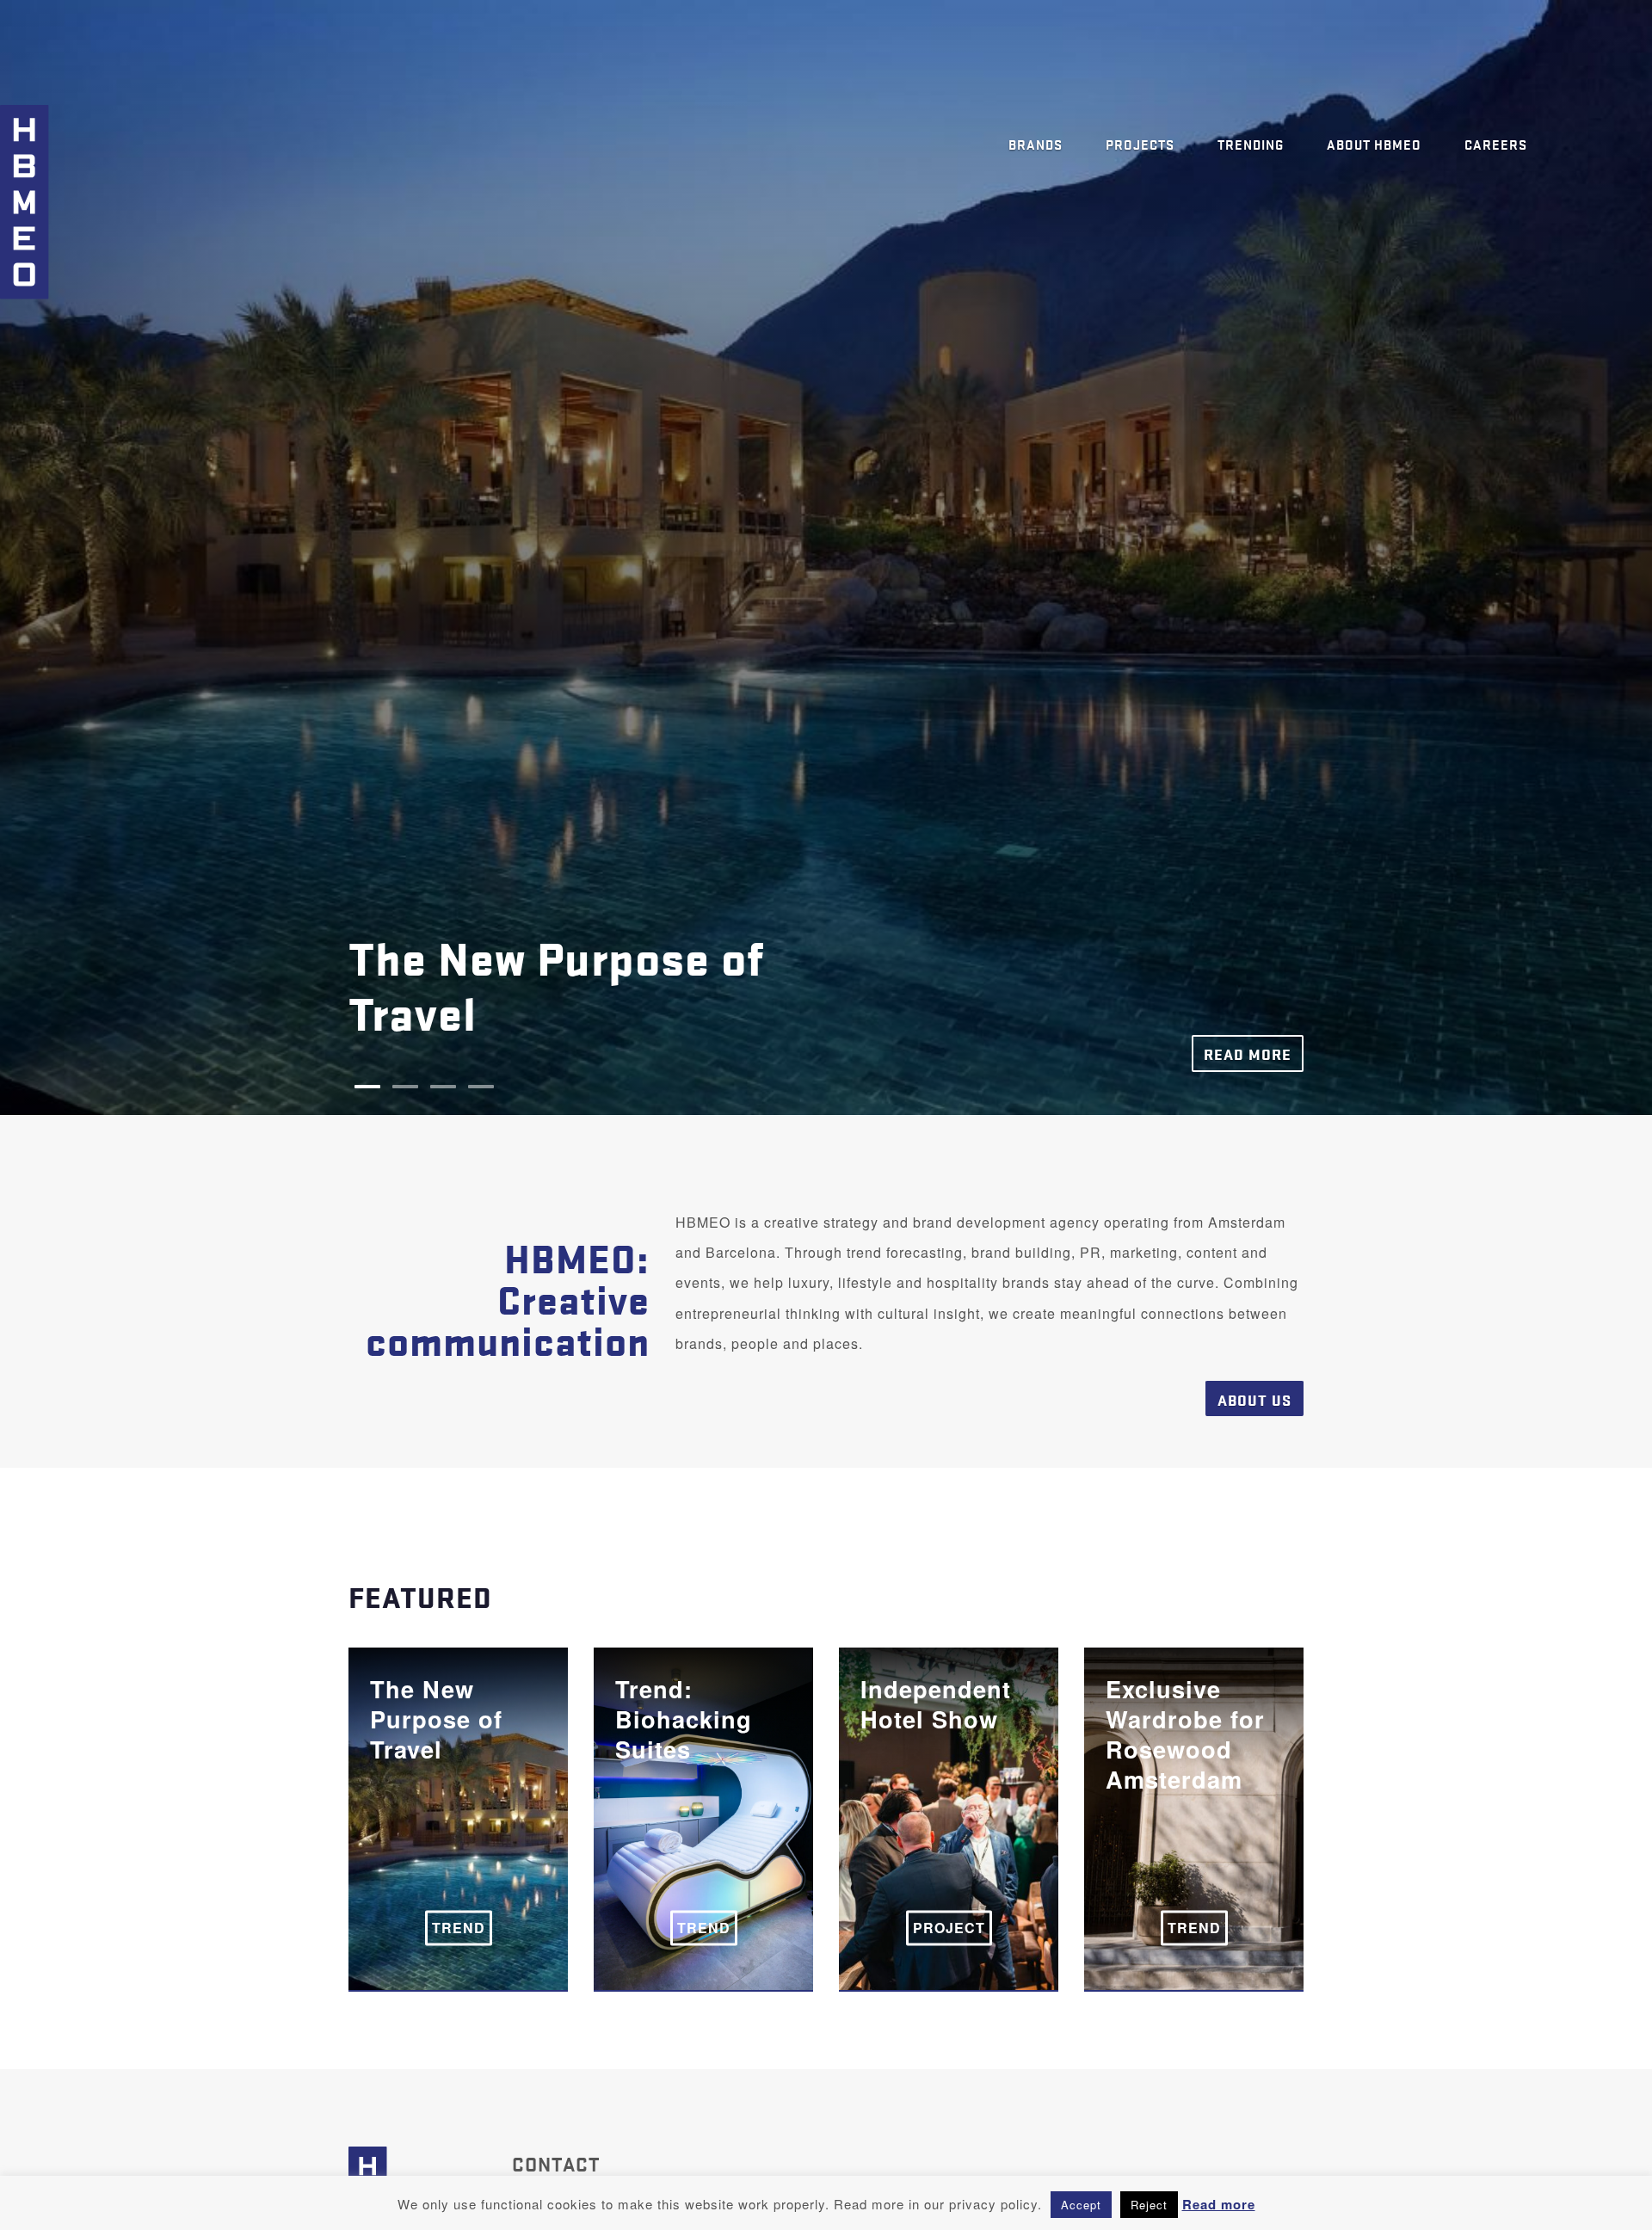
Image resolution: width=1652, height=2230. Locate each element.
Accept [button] (1081, 2205)
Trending (1251, 144)
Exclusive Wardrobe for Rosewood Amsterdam (1185, 1805)
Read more (1248, 1053)
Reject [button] (1149, 2205)
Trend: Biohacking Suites (684, 1805)
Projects (1140, 144)
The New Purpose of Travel (436, 1805)
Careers (1496, 144)
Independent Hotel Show (936, 1805)
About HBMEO (1374, 144)
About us (1254, 1399)
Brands (1036, 144)
